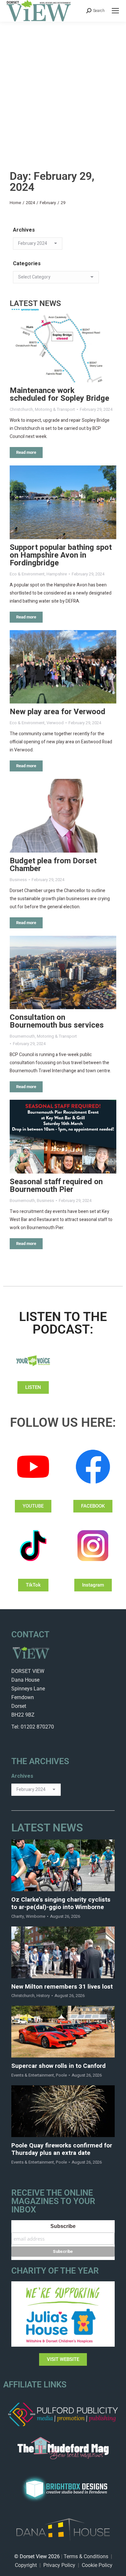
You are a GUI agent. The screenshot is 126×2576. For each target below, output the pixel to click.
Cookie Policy (97, 2565)
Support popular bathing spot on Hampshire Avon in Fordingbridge (61, 555)
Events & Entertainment (33, 2075)
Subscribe (63, 2226)
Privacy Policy (59, 2565)
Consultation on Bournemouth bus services (57, 1021)
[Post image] (63, 346)
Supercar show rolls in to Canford (58, 2066)
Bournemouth (22, 1036)
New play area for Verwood (58, 712)
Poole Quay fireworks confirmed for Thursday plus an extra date (62, 2149)
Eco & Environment (27, 574)
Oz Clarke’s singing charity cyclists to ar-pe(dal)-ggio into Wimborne (61, 1904)
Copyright (26, 2565)
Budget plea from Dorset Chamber (53, 865)
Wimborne (36, 1916)
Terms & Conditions (86, 2556)
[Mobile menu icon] (115, 11)
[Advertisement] (63, 88)
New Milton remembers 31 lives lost (62, 1987)
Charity (18, 1916)
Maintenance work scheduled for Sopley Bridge (59, 394)
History (43, 1996)
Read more (26, 452)
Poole (61, 2075)
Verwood (55, 723)
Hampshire (57, 574)
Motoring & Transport (55, 409)
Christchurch (21, 409)
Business (18, 880)
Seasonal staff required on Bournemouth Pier (56, 1186)
